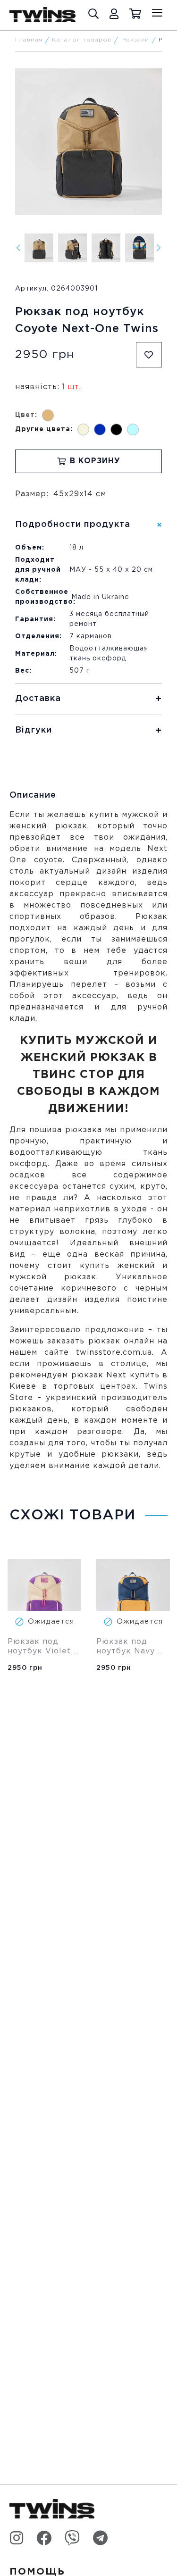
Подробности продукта (73, 525)
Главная (29, 40)
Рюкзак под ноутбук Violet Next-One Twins (41, 1647)
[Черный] (116, 429)
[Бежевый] (83, 429)
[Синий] (100, 429)
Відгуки (34, 730)
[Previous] (18, 248)
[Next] (159, 248)
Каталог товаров (82, 40)
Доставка (38, 699)
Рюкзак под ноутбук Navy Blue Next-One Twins (129, 1647)
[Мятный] (133, 429)
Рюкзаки (135, 40)
